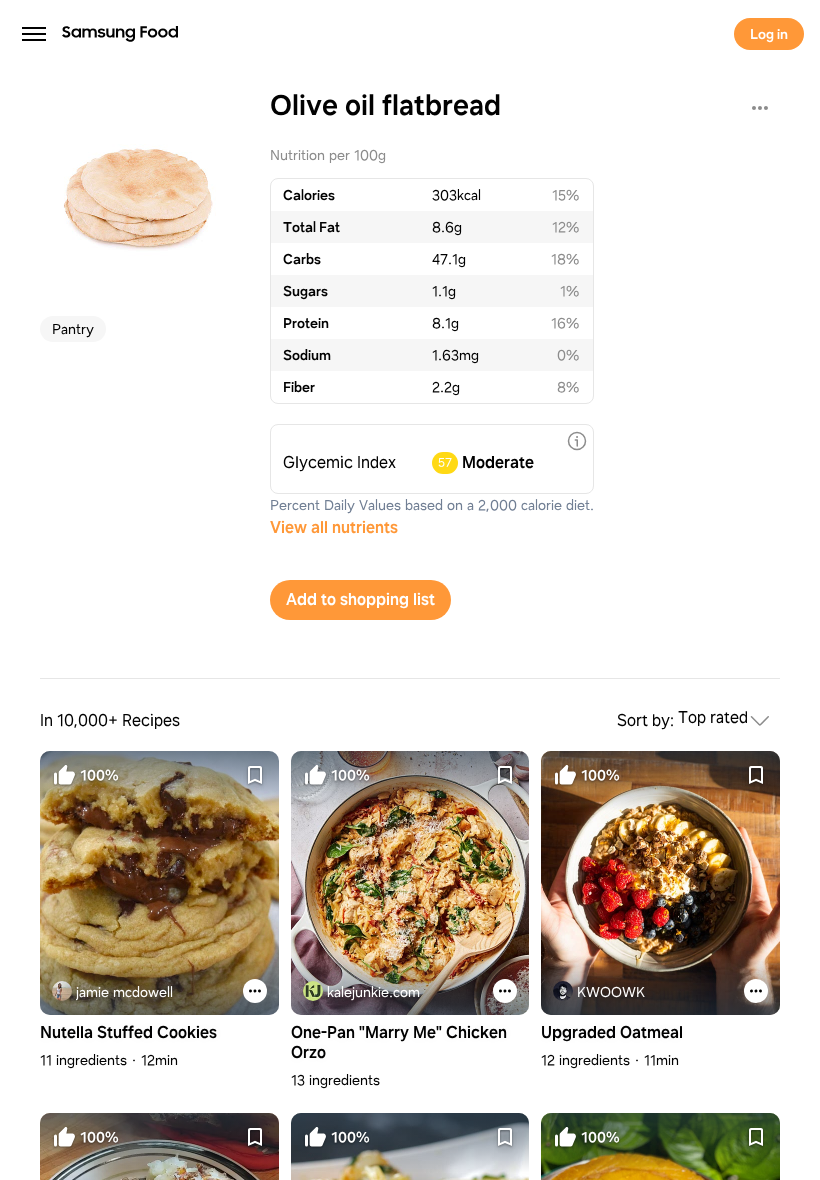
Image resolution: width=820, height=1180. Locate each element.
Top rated (713, 718)
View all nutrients (334, 527)
